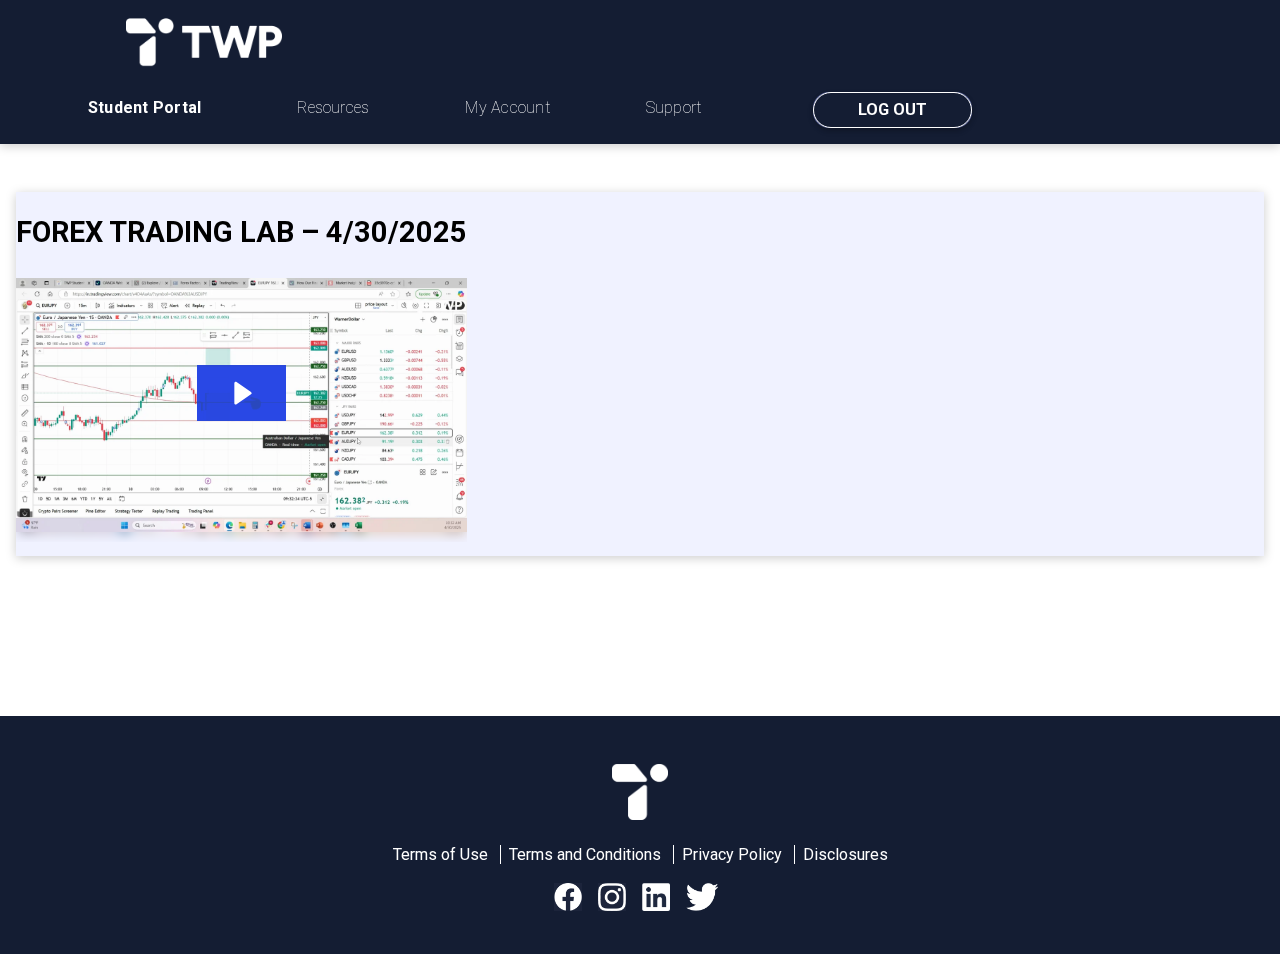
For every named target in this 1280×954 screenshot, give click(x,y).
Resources (333, 107)
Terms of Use (440, 854)
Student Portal (144, 107)
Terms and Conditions (585, 854)
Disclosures (845, 854)
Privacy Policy (732, 854)
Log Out (892, 109)
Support (674, 107)
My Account (507, 107)
